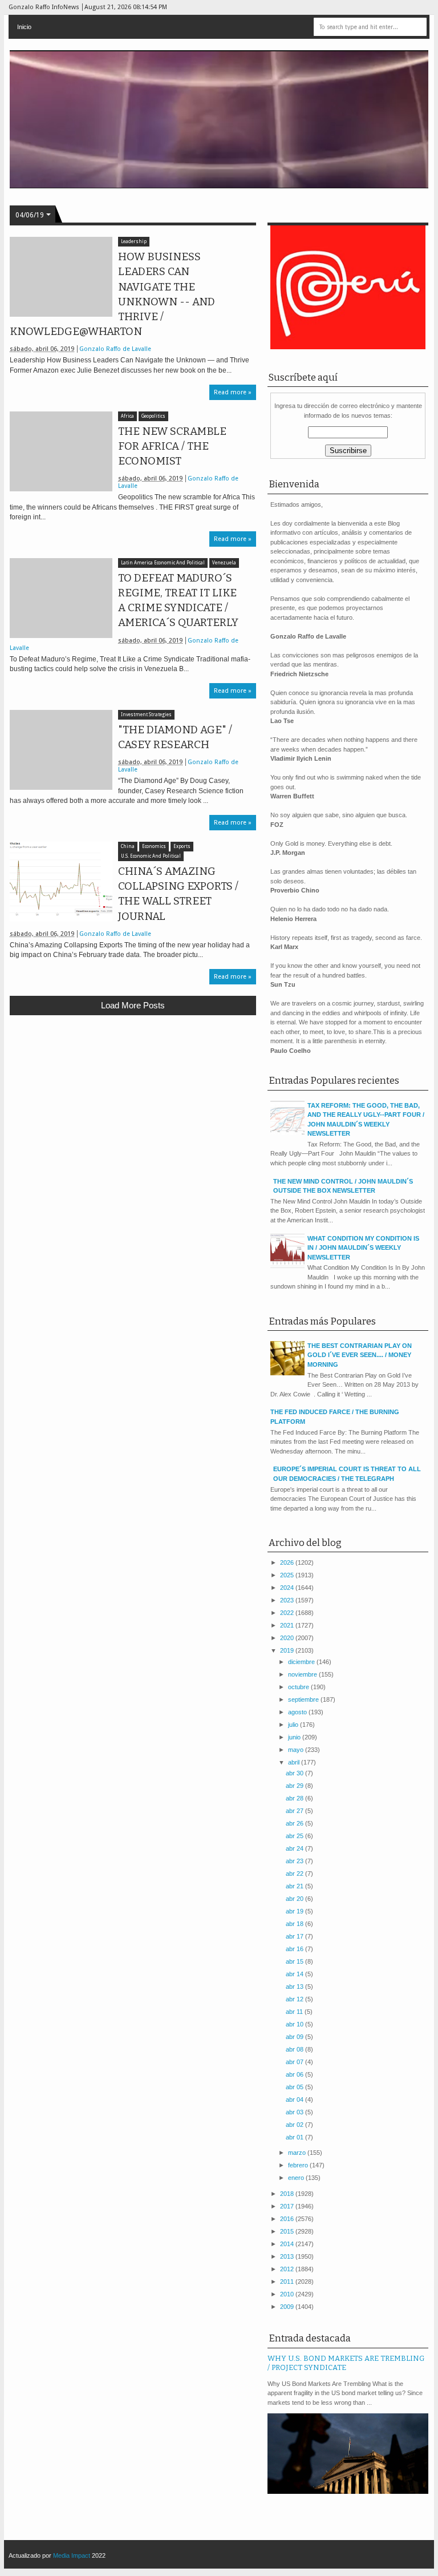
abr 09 (295, 2037)
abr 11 (295, 2012)
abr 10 (295, 2024)
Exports (182, 847)
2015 (288, 2231)
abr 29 (295, 1786)
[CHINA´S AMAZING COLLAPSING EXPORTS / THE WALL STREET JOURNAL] (61, 882)
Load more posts (133, 1005)
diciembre (302, 1662)
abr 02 (295, 2125)
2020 (288, 1638)
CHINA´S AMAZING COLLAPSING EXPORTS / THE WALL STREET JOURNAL (178, 894)
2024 (288, 1588)
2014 (288, 2244)
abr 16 (295, 1949)
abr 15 (295, 1961)
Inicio (24, 27)
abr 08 (295, 2049)
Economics (154, 847)
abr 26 (295, 1823)
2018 (288, 2194)
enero (297, 2178)
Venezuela (224, 563)
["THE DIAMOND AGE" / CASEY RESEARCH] (61, 750)
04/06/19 (30, 215)
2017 (288, 2206)
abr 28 (295, 1798)
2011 (288, 2282)
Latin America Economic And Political (163, 563)
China (128, 847)
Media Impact (72, 2555)
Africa (127, 416)
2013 (288, 2256)
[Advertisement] (133, 1108)
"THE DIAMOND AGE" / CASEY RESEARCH (175, 737)
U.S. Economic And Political (151, 856)
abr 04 (295, 2099)
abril (295, 1762)
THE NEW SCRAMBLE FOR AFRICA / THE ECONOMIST (172, 446)
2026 (288, 1562)
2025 (288, 1575)
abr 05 (295, 2087)
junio (295, 1737)
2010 (288, 2294)
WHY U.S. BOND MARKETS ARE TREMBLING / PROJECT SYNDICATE (346, 2363)
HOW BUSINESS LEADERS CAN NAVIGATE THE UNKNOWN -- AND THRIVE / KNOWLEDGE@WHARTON (112, 294)
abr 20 (295, 1899)
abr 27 (295, 1811)
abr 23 (295, 1861)
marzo (298, 2153)
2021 (288, 1625)
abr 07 (295, 2062)
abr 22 (295, 1874)
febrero (299, 2165)
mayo (297, 1750)
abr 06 (295, 2074)
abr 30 (295, 1773)
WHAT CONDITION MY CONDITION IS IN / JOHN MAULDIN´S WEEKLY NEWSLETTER (363, 1248)
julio (294, 1725)
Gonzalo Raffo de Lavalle (115, 349)
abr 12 (295, 1999)
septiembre (304, 1699)
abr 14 (295, 1974)
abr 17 (295, 1936)
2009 (288, 2307)
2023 (288, 1600)
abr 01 (295, 2137)
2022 (288, 1613)
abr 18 (295, 1924)
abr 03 (295, 2112)
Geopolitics (153, 416)
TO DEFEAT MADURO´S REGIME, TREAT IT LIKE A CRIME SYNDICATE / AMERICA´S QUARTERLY (178, 601)
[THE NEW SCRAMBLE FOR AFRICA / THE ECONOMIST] (61, 451)
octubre (299, 1687)
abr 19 (295, 1911)
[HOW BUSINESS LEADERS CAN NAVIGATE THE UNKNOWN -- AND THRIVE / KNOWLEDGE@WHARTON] (61, 277)
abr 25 (295, 1836)
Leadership (134, 242)
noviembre (303, 1674)
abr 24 (295, 1848)
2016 (288, 2219)
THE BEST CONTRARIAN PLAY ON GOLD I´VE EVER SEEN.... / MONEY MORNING (360, 1355)
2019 (288, 1650)
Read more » (233, 392)
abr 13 (295, 1986)
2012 (288, 2269)
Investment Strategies (146, 715)
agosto (298, 1712)
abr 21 (295, 1886)
